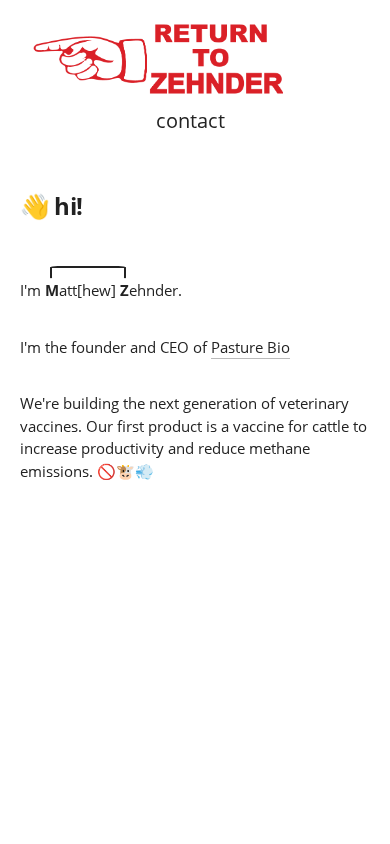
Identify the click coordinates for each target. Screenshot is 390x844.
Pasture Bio (250, 347)
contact (190, 120)
